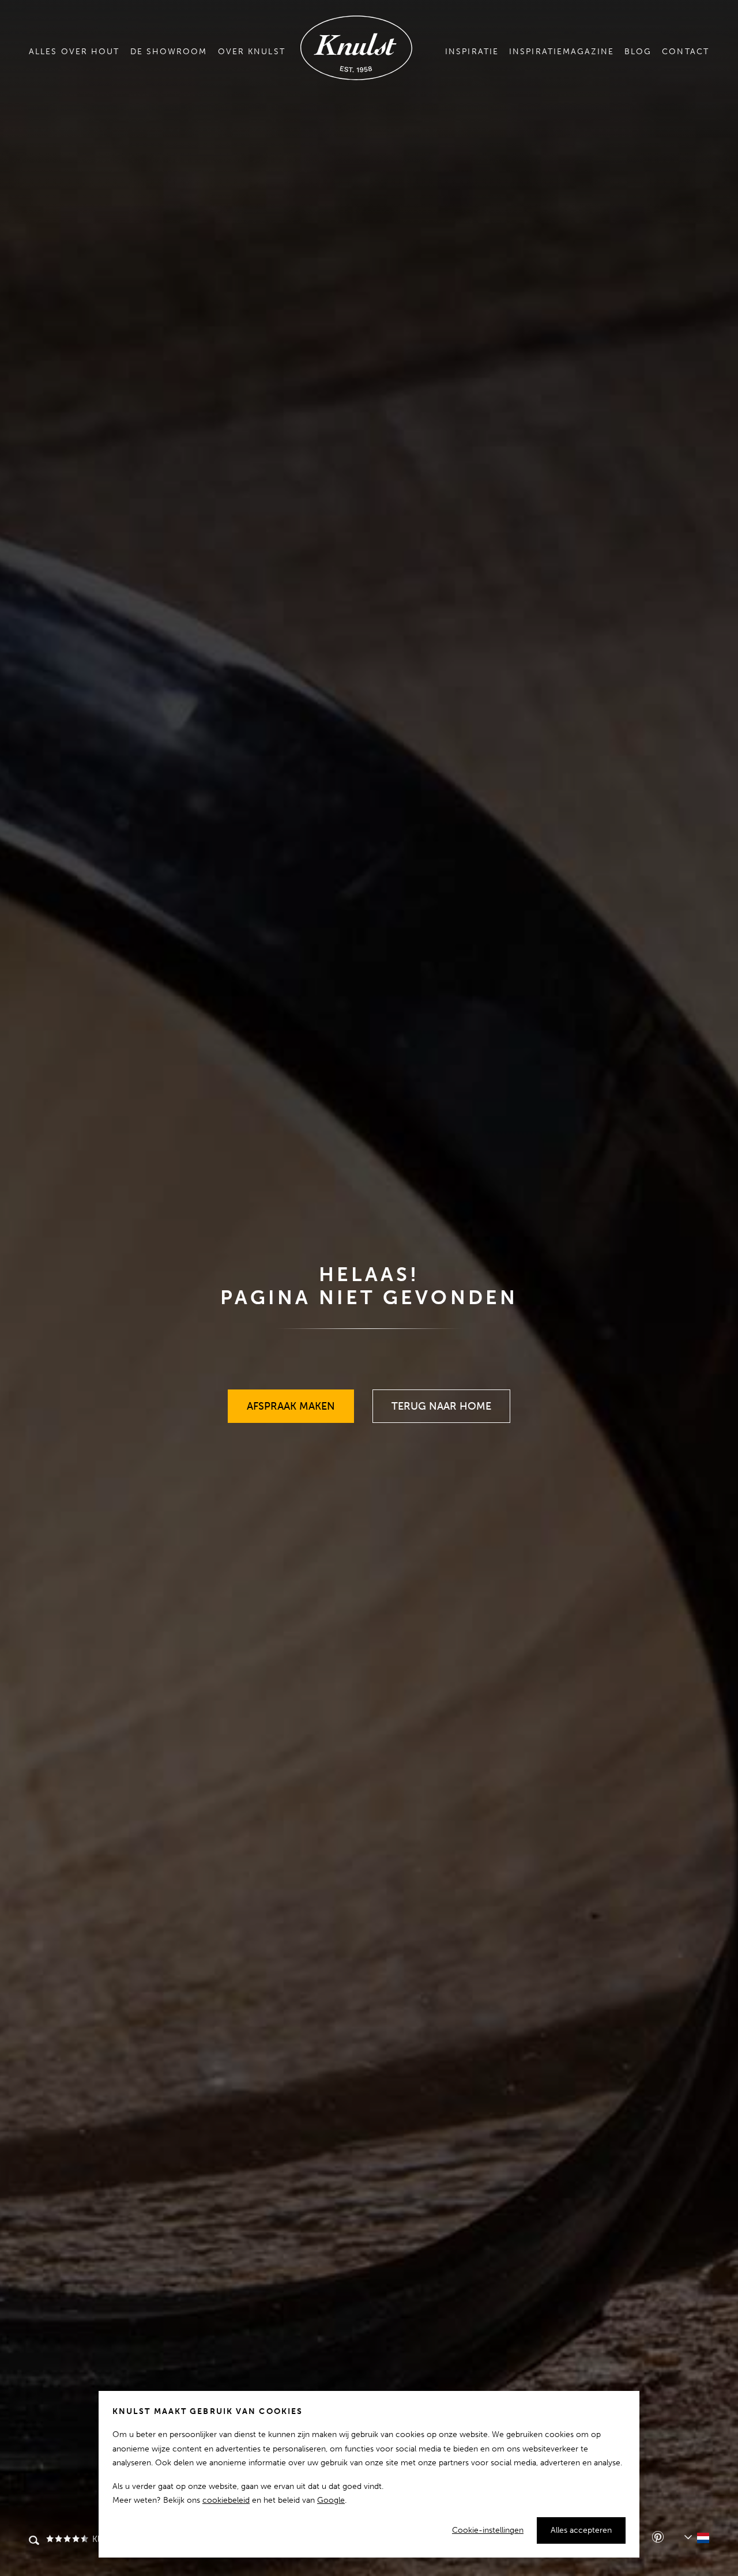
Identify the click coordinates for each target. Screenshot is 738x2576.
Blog (638, 52)
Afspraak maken (291, 1401)
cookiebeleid (226, 2500)
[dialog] (369, 2474)
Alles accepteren (581, 2530)
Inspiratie (472, 52)
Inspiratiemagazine (562, 52)
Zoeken (34, 2541)
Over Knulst (252, 52)
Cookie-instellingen (488, 2530)
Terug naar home (442, 1401)
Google (331, 2500)
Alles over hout (74, 52)
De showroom (169, 52)
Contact (686, 52)
